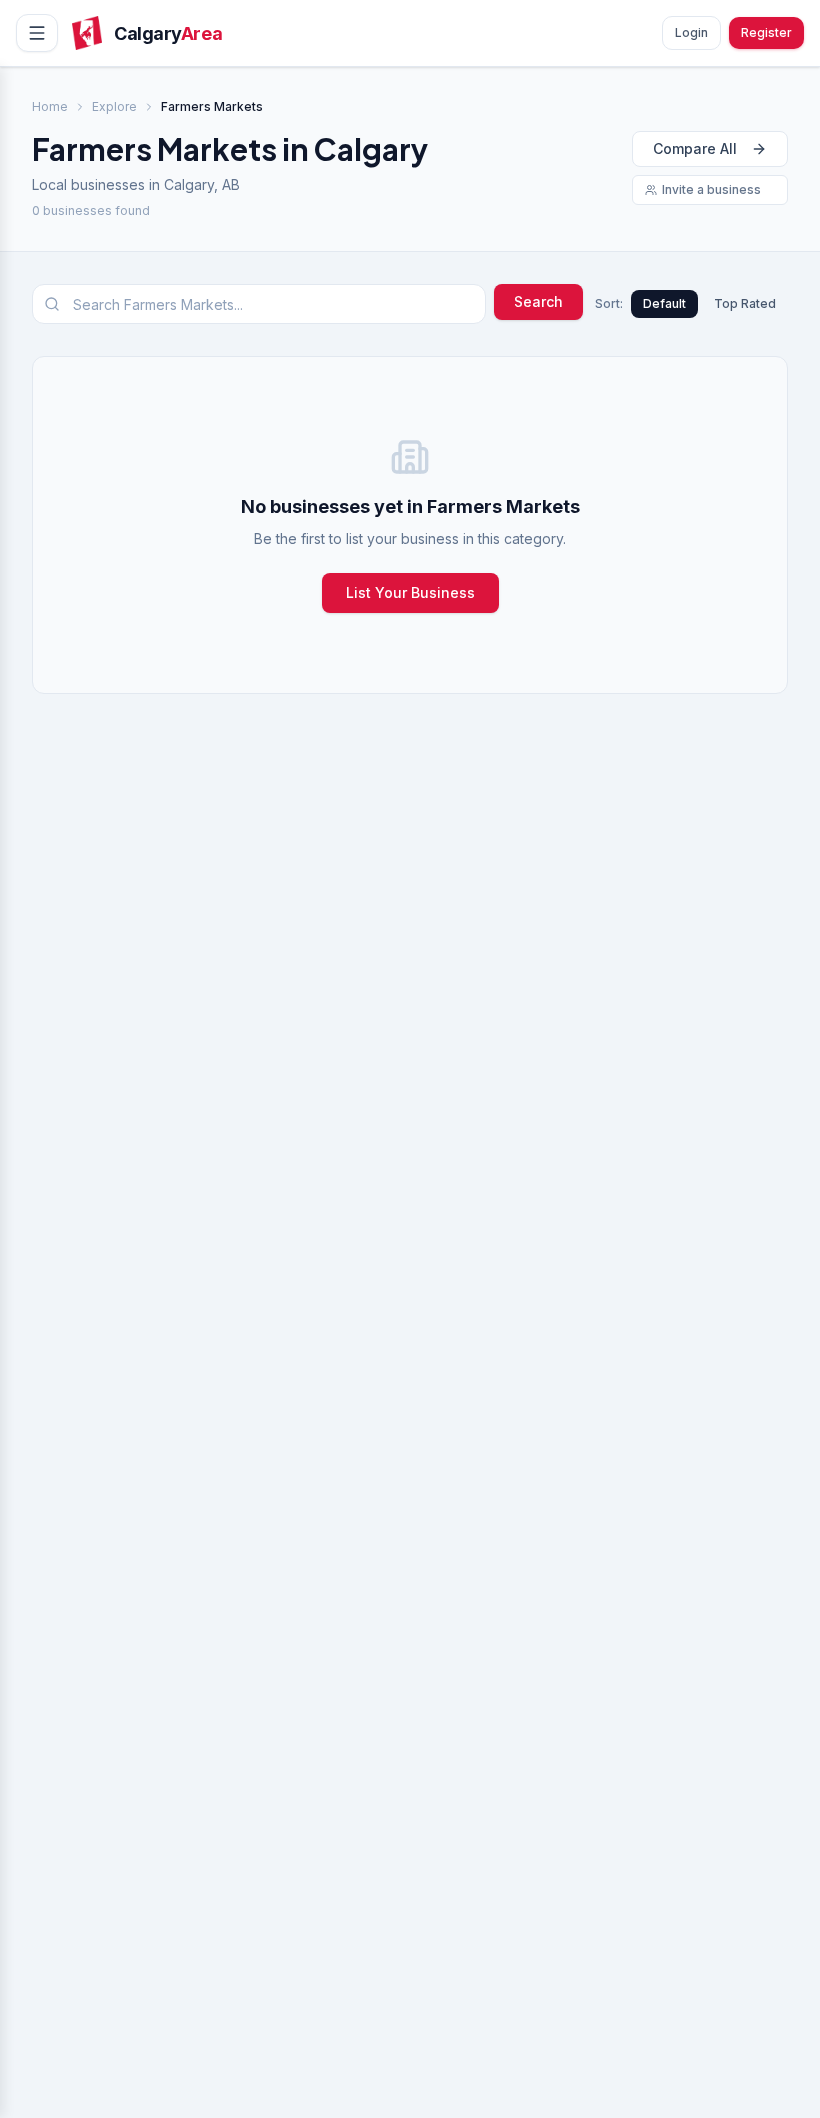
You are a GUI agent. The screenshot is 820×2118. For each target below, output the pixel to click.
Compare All (695, 148)
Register (766, 32)
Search (538, 301)
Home (50, 106)
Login (691, 32)
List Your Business (410, 592)
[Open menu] (37, 33)
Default (664, 303)
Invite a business (711, 189)
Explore (114, 106)
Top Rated (745, 303)
